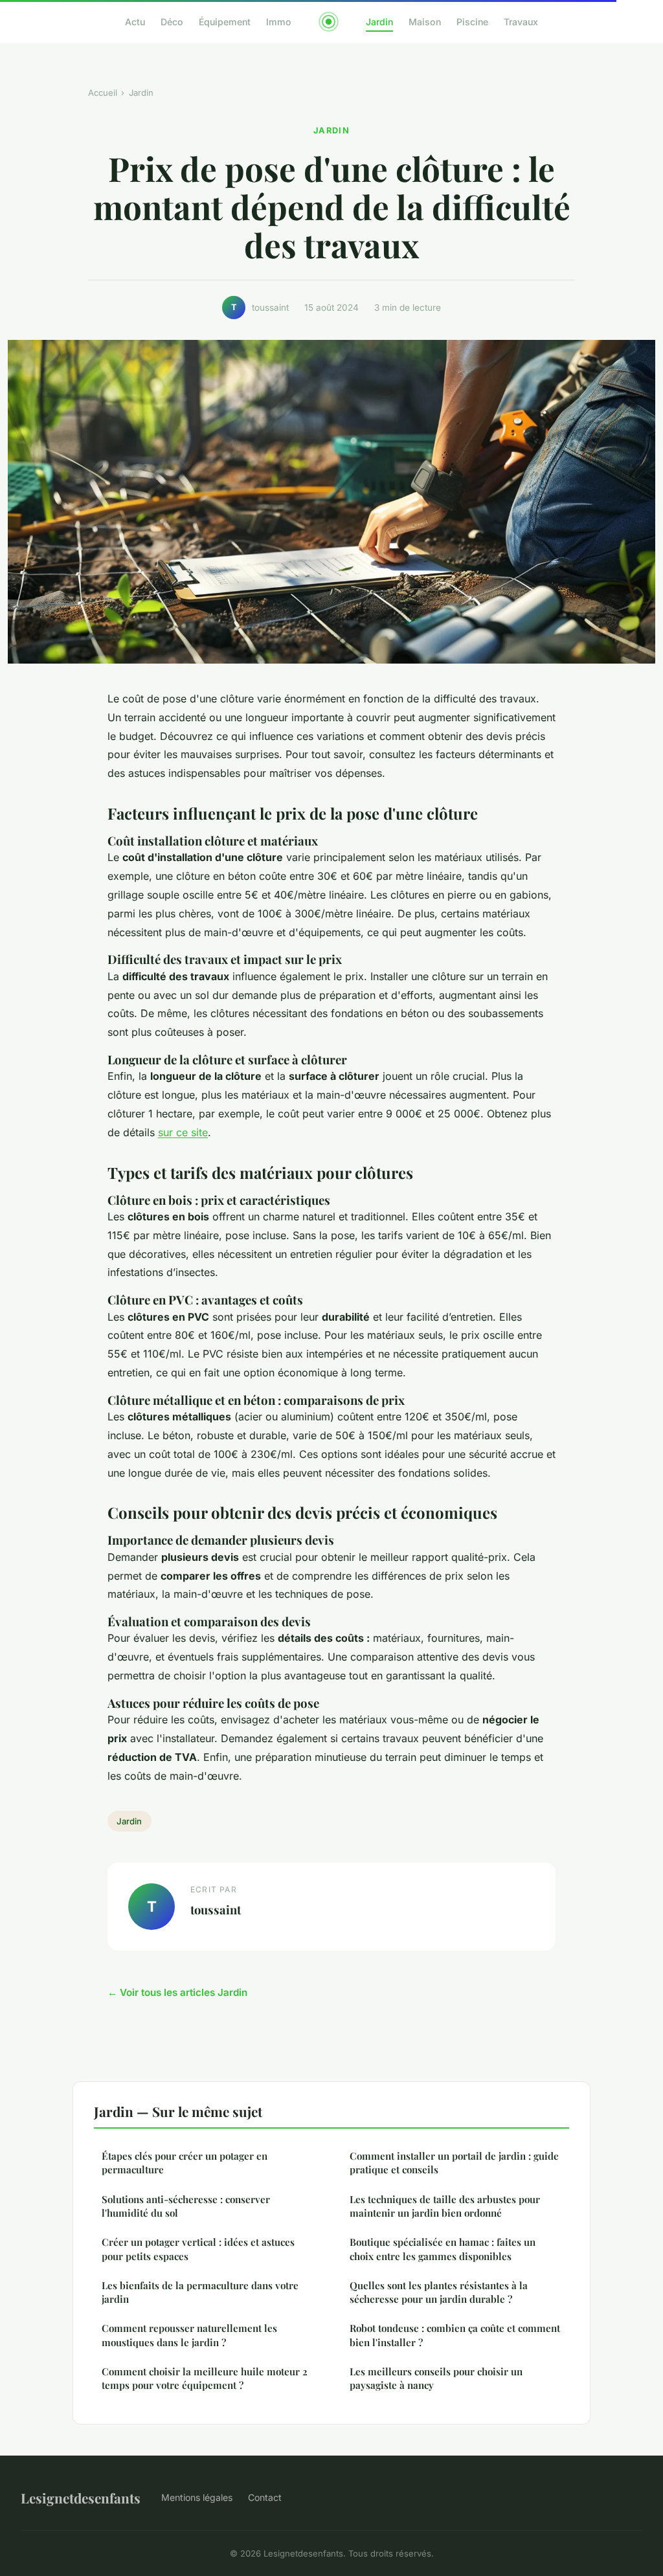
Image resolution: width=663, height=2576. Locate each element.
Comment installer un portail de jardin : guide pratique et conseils (454, 2163)
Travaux (521, 22)
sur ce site (183, 1132)
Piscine (472, 22)
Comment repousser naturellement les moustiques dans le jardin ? (189, 2335)
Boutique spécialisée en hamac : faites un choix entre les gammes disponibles (443, 2249)
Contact (265, 2497)
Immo (279, 22)
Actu (135, 22)
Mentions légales (197, 2497)
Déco (172, 22)
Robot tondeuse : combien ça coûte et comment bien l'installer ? (455, 2335)
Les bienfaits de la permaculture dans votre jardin (200, 2292)
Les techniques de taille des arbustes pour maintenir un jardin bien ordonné (445, 2206)
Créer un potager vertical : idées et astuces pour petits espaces (198, 2249)
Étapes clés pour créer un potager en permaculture (185, 2163)
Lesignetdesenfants (81, 2498)
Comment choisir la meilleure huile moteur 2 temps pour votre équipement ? (205, 2378)
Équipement (225, 22)
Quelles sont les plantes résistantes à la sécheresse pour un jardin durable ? (439, 2292)
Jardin (379, 22)
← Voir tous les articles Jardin (177, 1992)
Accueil (103, 93)
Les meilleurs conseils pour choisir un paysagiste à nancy (436, 2378)
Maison (425, 22)
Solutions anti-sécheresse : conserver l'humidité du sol (186, 2206)
